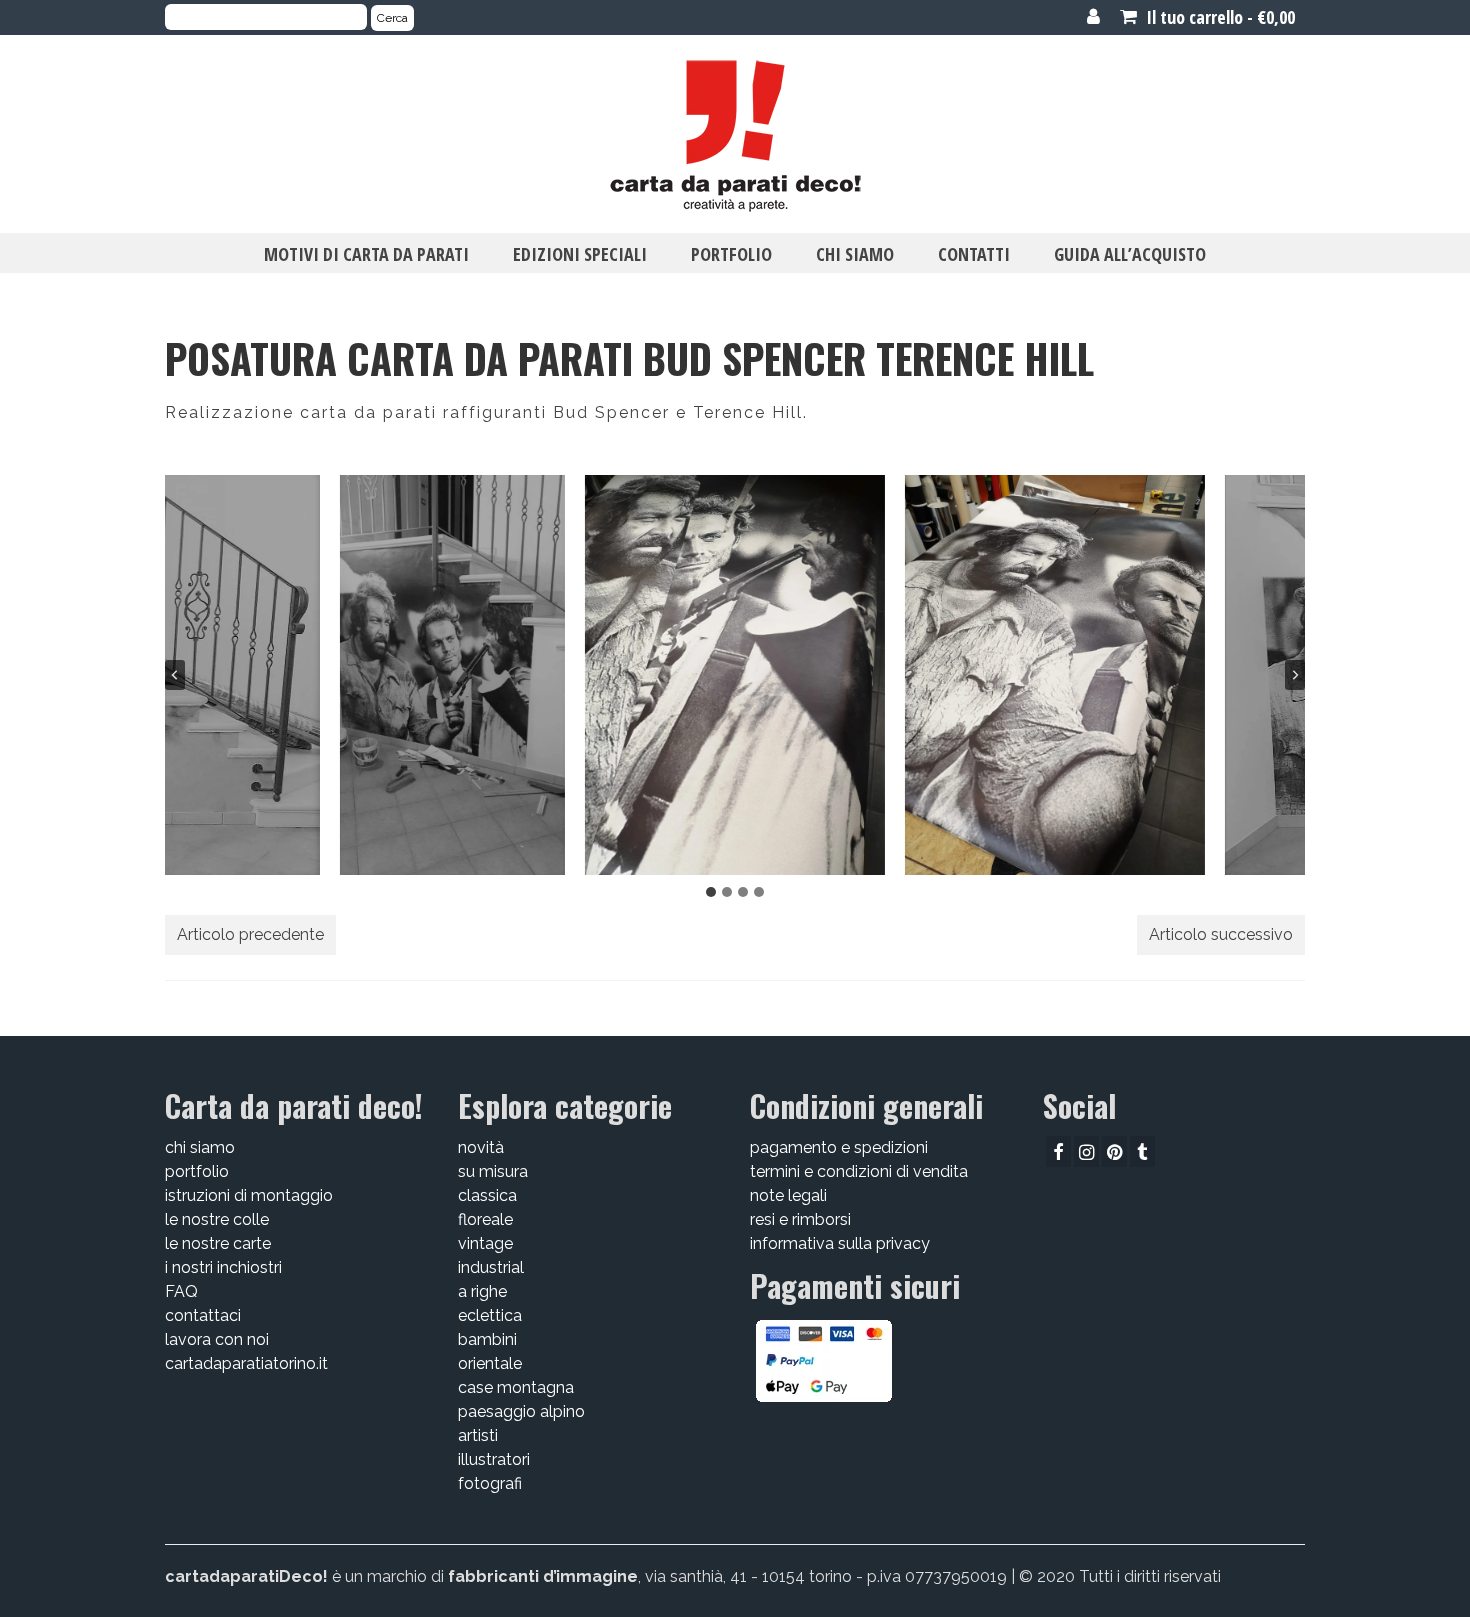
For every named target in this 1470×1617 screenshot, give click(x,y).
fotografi (490, 1483)
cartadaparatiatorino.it (246, 1363)
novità (481, 1147)
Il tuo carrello (1218, 17)
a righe (482, 1291)
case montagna (516, 1387)
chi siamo (200, 1147)
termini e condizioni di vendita (859, 1171)
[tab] (711, 892)
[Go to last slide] (175, 675)
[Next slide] (1295, 675)
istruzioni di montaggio (249, 1195)
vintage (485, 1243)
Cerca (392, 18)
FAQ (181, 1291)
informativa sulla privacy (840, 1243)
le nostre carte (218, 1243)
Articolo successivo (1221, 934)
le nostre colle (217, 1219)
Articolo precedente (250, 934)
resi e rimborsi (800, 1219)
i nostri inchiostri (223, 1267)
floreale (485, 1219)
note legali (788, 1195)
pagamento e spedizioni (839, 1147)
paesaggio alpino (521, 1411)
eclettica (490, 1315)
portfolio (197, 1171)
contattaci (203, 1315)
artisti (478, 1435)
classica (487, 1195)
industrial (491, 1267)
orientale (490, 1363)
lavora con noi (217, 1339)
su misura (493, 1171)
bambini (487, 1339)
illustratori (494, 1459)
